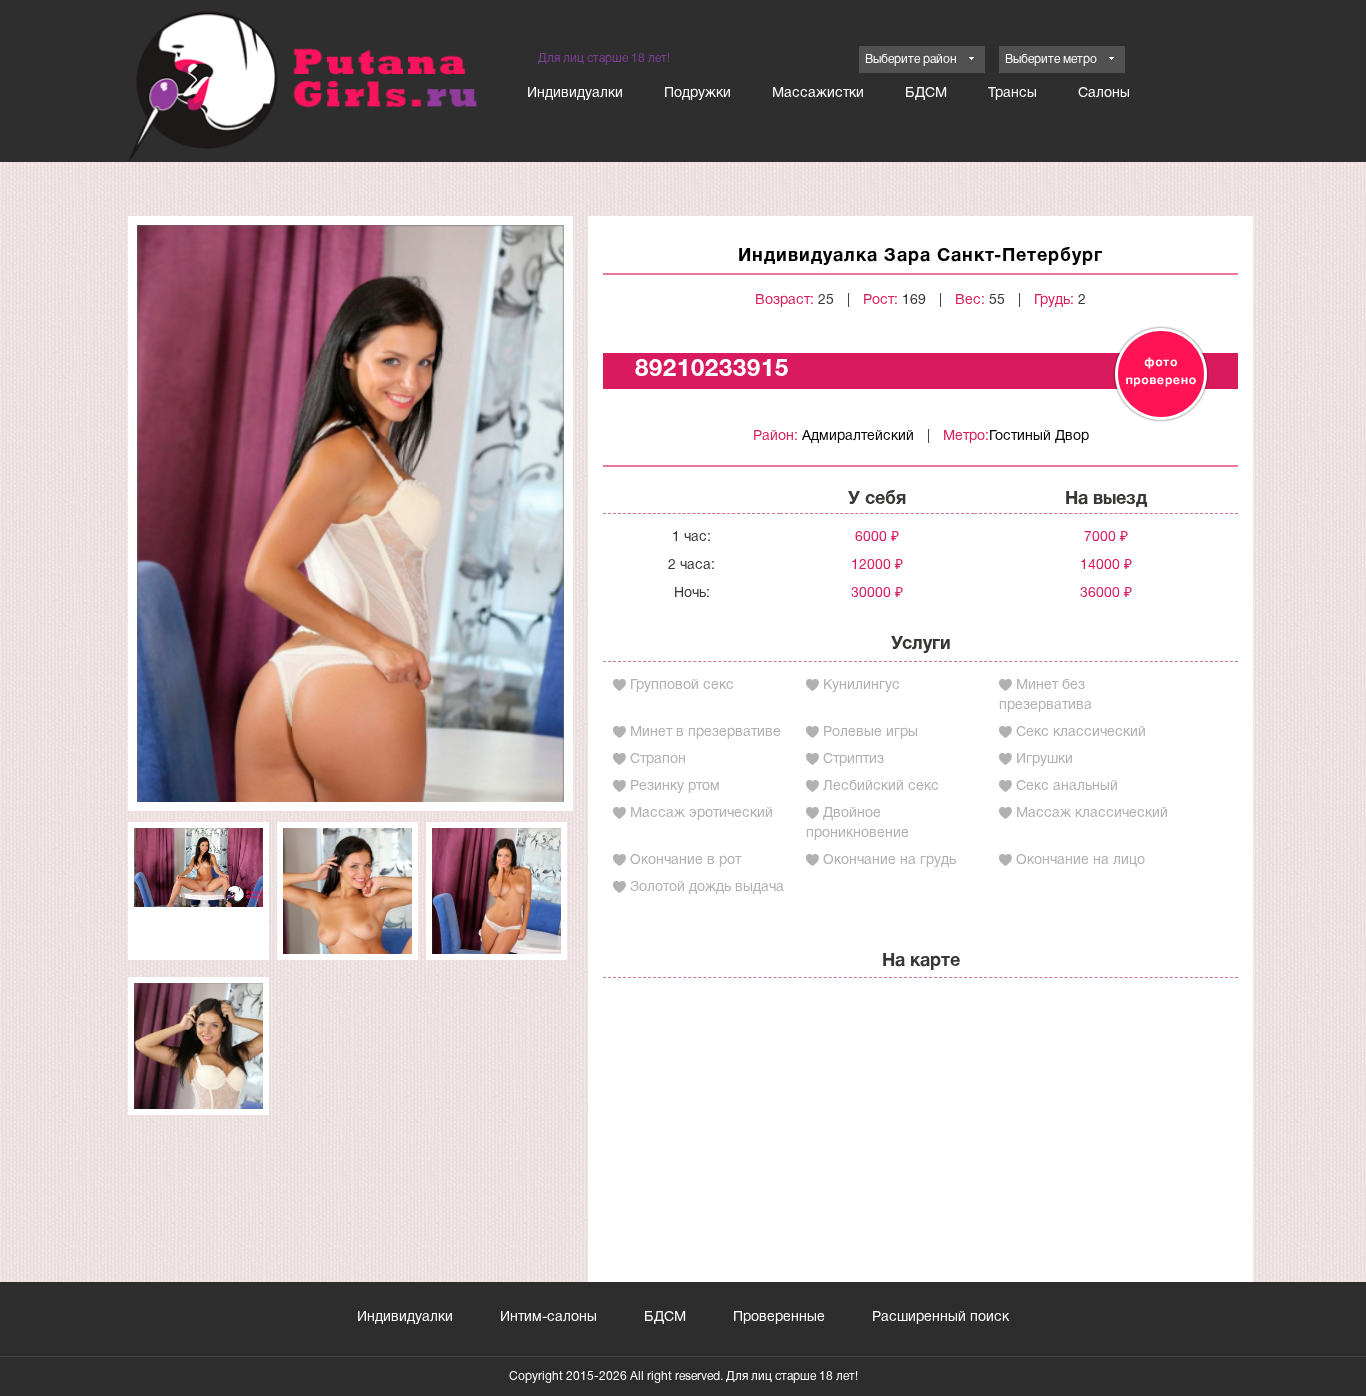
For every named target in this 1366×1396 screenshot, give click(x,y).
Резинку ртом (675, 786)
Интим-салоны (548, 1317)
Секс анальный (1067, 786)
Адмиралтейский (858, 436)
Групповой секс (682, 685)
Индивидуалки (575, 93)
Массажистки (818, 93)
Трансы (1012, 93)
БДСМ (926, 93)
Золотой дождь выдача (707, 887)
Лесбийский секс (881, 786)
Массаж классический (1092, 813)
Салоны (1104, 93)
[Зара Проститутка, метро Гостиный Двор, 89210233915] (350, 513)
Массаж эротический (701, 813)
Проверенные (779, 1317)
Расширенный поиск (940, 1317)
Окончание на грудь (889, 860)
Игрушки (1044, 759)
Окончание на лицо (1080, 860)
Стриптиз (853, 759)
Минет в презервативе (705, 732)
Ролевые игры (870, 732)
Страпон (658, 759)
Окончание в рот (685, 860)
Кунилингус (861, 685)
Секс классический (1081, 732)
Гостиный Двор (1039, 436)
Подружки (697, 93)
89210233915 (712, 370)
